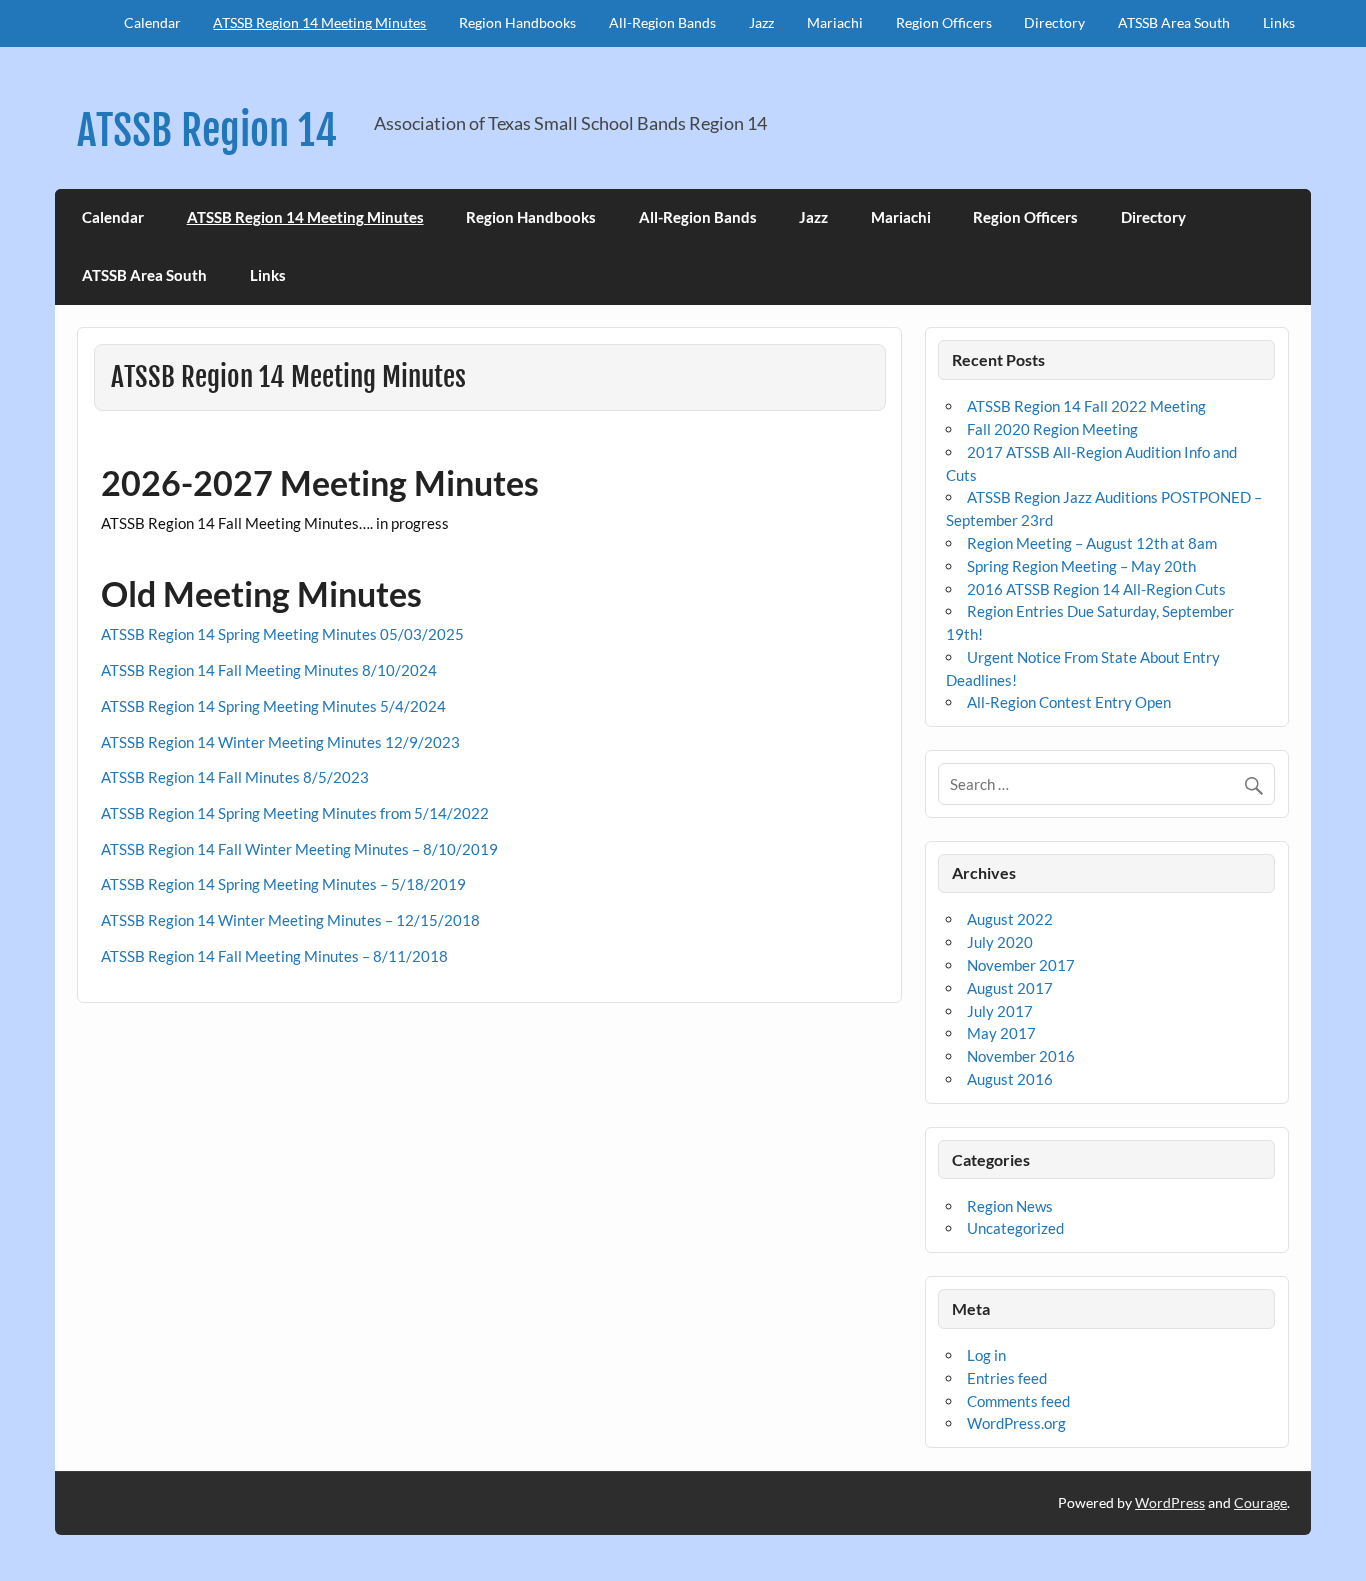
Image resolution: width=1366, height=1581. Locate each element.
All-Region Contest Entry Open (1069, 702)
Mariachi (835, 22)
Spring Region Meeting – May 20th (1081, 566)
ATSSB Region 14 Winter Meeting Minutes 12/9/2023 (280, 742)
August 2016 (1010, 1079)
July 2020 (1000, 942)
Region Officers (944, 22)
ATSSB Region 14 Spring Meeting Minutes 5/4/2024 (273, 706)
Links (1279, 22)
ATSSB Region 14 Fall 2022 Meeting (1086, 406)
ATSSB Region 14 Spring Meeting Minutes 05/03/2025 (282, 634)
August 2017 (1010, 988)
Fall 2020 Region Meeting (1052, 429)
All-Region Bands (662, 22)
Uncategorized (1015, 1228)
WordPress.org (1016, 1423)
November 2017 (1021, 965)
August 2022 (1010, 919)
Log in (986, 1355)
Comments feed (1018, 1401)
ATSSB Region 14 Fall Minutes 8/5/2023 (235, 777)
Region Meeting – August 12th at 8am (1092, 543)
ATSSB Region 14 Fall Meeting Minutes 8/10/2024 (269, 670)
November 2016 (1021, 1056)
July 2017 (1000, 1011)
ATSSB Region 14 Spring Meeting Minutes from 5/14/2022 (295, 813)
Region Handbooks (517, 22)
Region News (1010, 1206)
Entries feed (1007, 1378)
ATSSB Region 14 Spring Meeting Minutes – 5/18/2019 (283, 884)
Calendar (152, 22)
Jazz (761, 22)
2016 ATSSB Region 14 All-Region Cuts (1096, 589)
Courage (1260, 1502)
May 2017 (1001, 1033)
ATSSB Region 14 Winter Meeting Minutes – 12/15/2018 (290, 920)
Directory (1054, 22)
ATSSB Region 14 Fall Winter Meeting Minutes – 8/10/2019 (299, 849)
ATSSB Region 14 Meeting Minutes (319, 22)
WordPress (1170, 1502)
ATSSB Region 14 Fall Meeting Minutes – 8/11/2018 (274, 956)
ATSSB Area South (1174, 22)
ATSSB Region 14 (207, 130)
